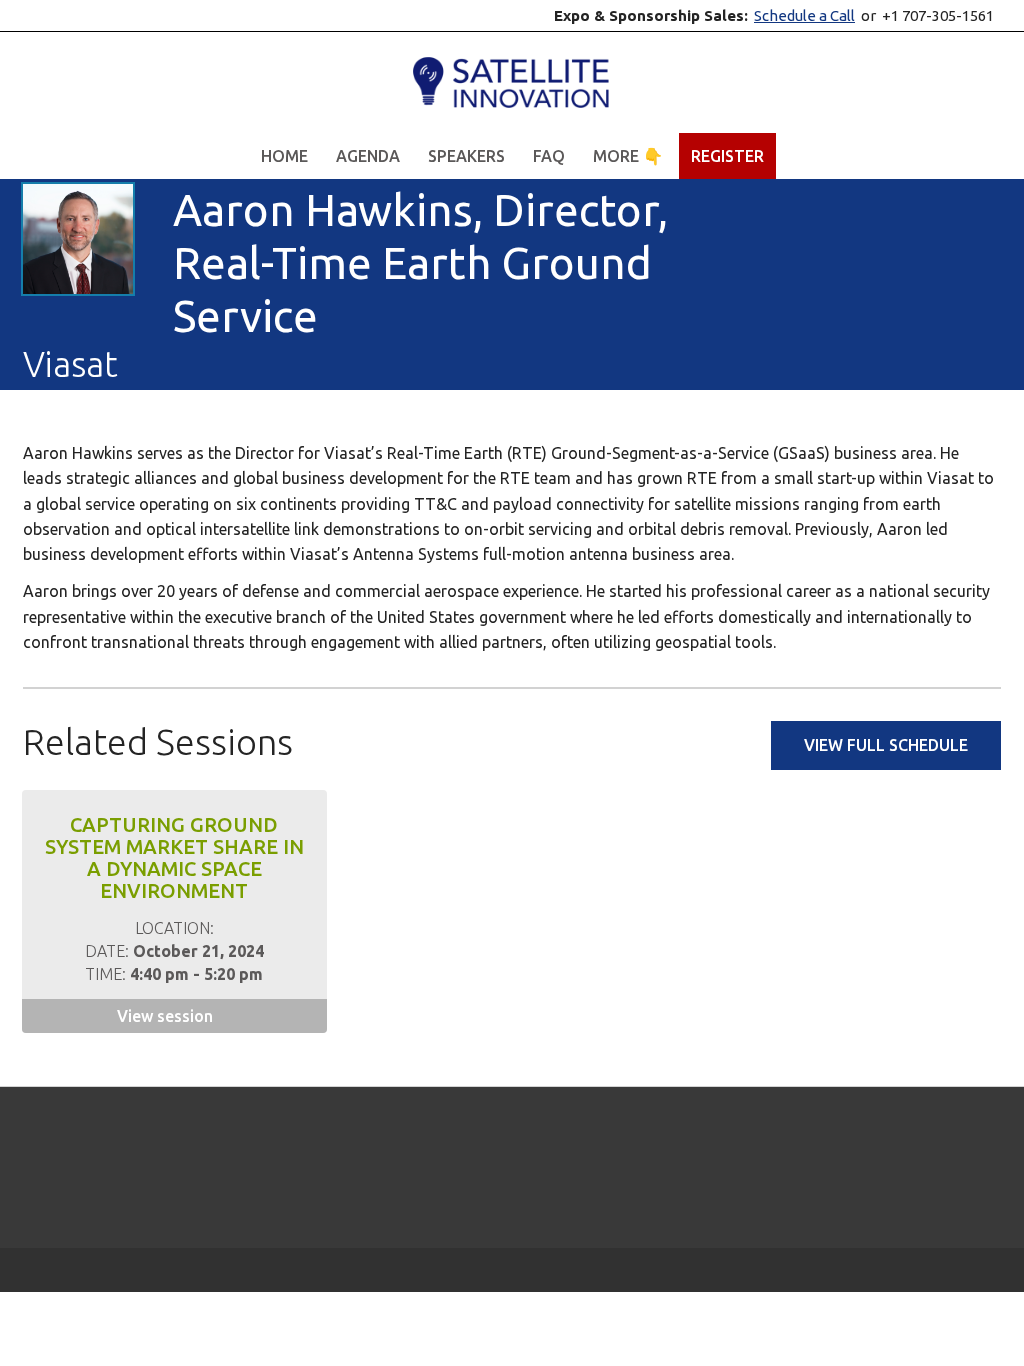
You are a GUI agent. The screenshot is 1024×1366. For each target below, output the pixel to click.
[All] (916, 284)
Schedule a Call (804, 15)
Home (284, 156)
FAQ (549, 156)
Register (727, 156)
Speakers (466, 156)
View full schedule (886, 745)
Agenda (368, 156)
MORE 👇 (628, 156)
